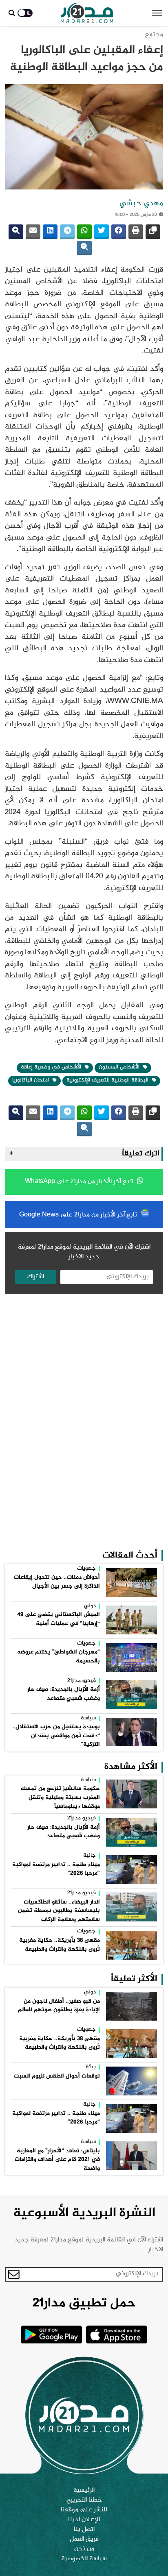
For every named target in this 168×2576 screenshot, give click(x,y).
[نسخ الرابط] (153, 232)
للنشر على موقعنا (84, 2510)
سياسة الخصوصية (84, 2559)
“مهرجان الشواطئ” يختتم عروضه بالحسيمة (59, 1657)
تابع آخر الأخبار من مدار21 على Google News (79, 1215)
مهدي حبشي (141, 204)
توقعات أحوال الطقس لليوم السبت (57, 2076)
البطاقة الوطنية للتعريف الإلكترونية (108, 1080)
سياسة (88, 1719)
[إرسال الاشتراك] (14, 2274)
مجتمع (154, 35)
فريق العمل (84, 2539)
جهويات (86, 1569)
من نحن (84, 2549)
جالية (90, 1856)
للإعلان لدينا (84, 2520)
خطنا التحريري (84, 2500)
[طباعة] (136, 232)
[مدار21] (87, 13)
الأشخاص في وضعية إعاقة (52, 1067)
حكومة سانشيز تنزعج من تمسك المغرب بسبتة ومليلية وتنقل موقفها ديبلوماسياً (60, 1798)
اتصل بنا (84, 2530)
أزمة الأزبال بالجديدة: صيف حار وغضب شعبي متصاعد (64, 1694)
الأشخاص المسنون (120, 1067)
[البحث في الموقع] (12, 13)
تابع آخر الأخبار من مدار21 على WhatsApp (80, 1182)
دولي (90, 1606)
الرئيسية (84, 2491)
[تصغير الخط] (84, 248)
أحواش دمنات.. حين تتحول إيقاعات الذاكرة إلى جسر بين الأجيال (57, 1582)
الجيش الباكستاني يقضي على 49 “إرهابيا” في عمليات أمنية (59, 1619)
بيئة (91, 2067)
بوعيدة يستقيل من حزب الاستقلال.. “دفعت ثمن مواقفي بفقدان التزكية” (56, 1736)
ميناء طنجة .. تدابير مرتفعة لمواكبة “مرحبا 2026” (56, 1869)
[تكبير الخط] (16, 232)
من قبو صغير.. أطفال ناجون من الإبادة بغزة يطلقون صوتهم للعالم (59, 2006)
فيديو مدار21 (82, 1681)
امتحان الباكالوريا (31, 1080)
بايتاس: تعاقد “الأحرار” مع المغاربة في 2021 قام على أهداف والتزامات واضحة (57, 2160)
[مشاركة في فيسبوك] (119, 232)
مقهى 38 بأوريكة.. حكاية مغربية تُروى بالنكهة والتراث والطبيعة (60, 1945)
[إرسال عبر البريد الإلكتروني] (33, 232)
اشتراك (36, 1277)
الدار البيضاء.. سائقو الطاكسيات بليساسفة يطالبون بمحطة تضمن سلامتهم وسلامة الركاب (59, 1911)
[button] (157, 13)
